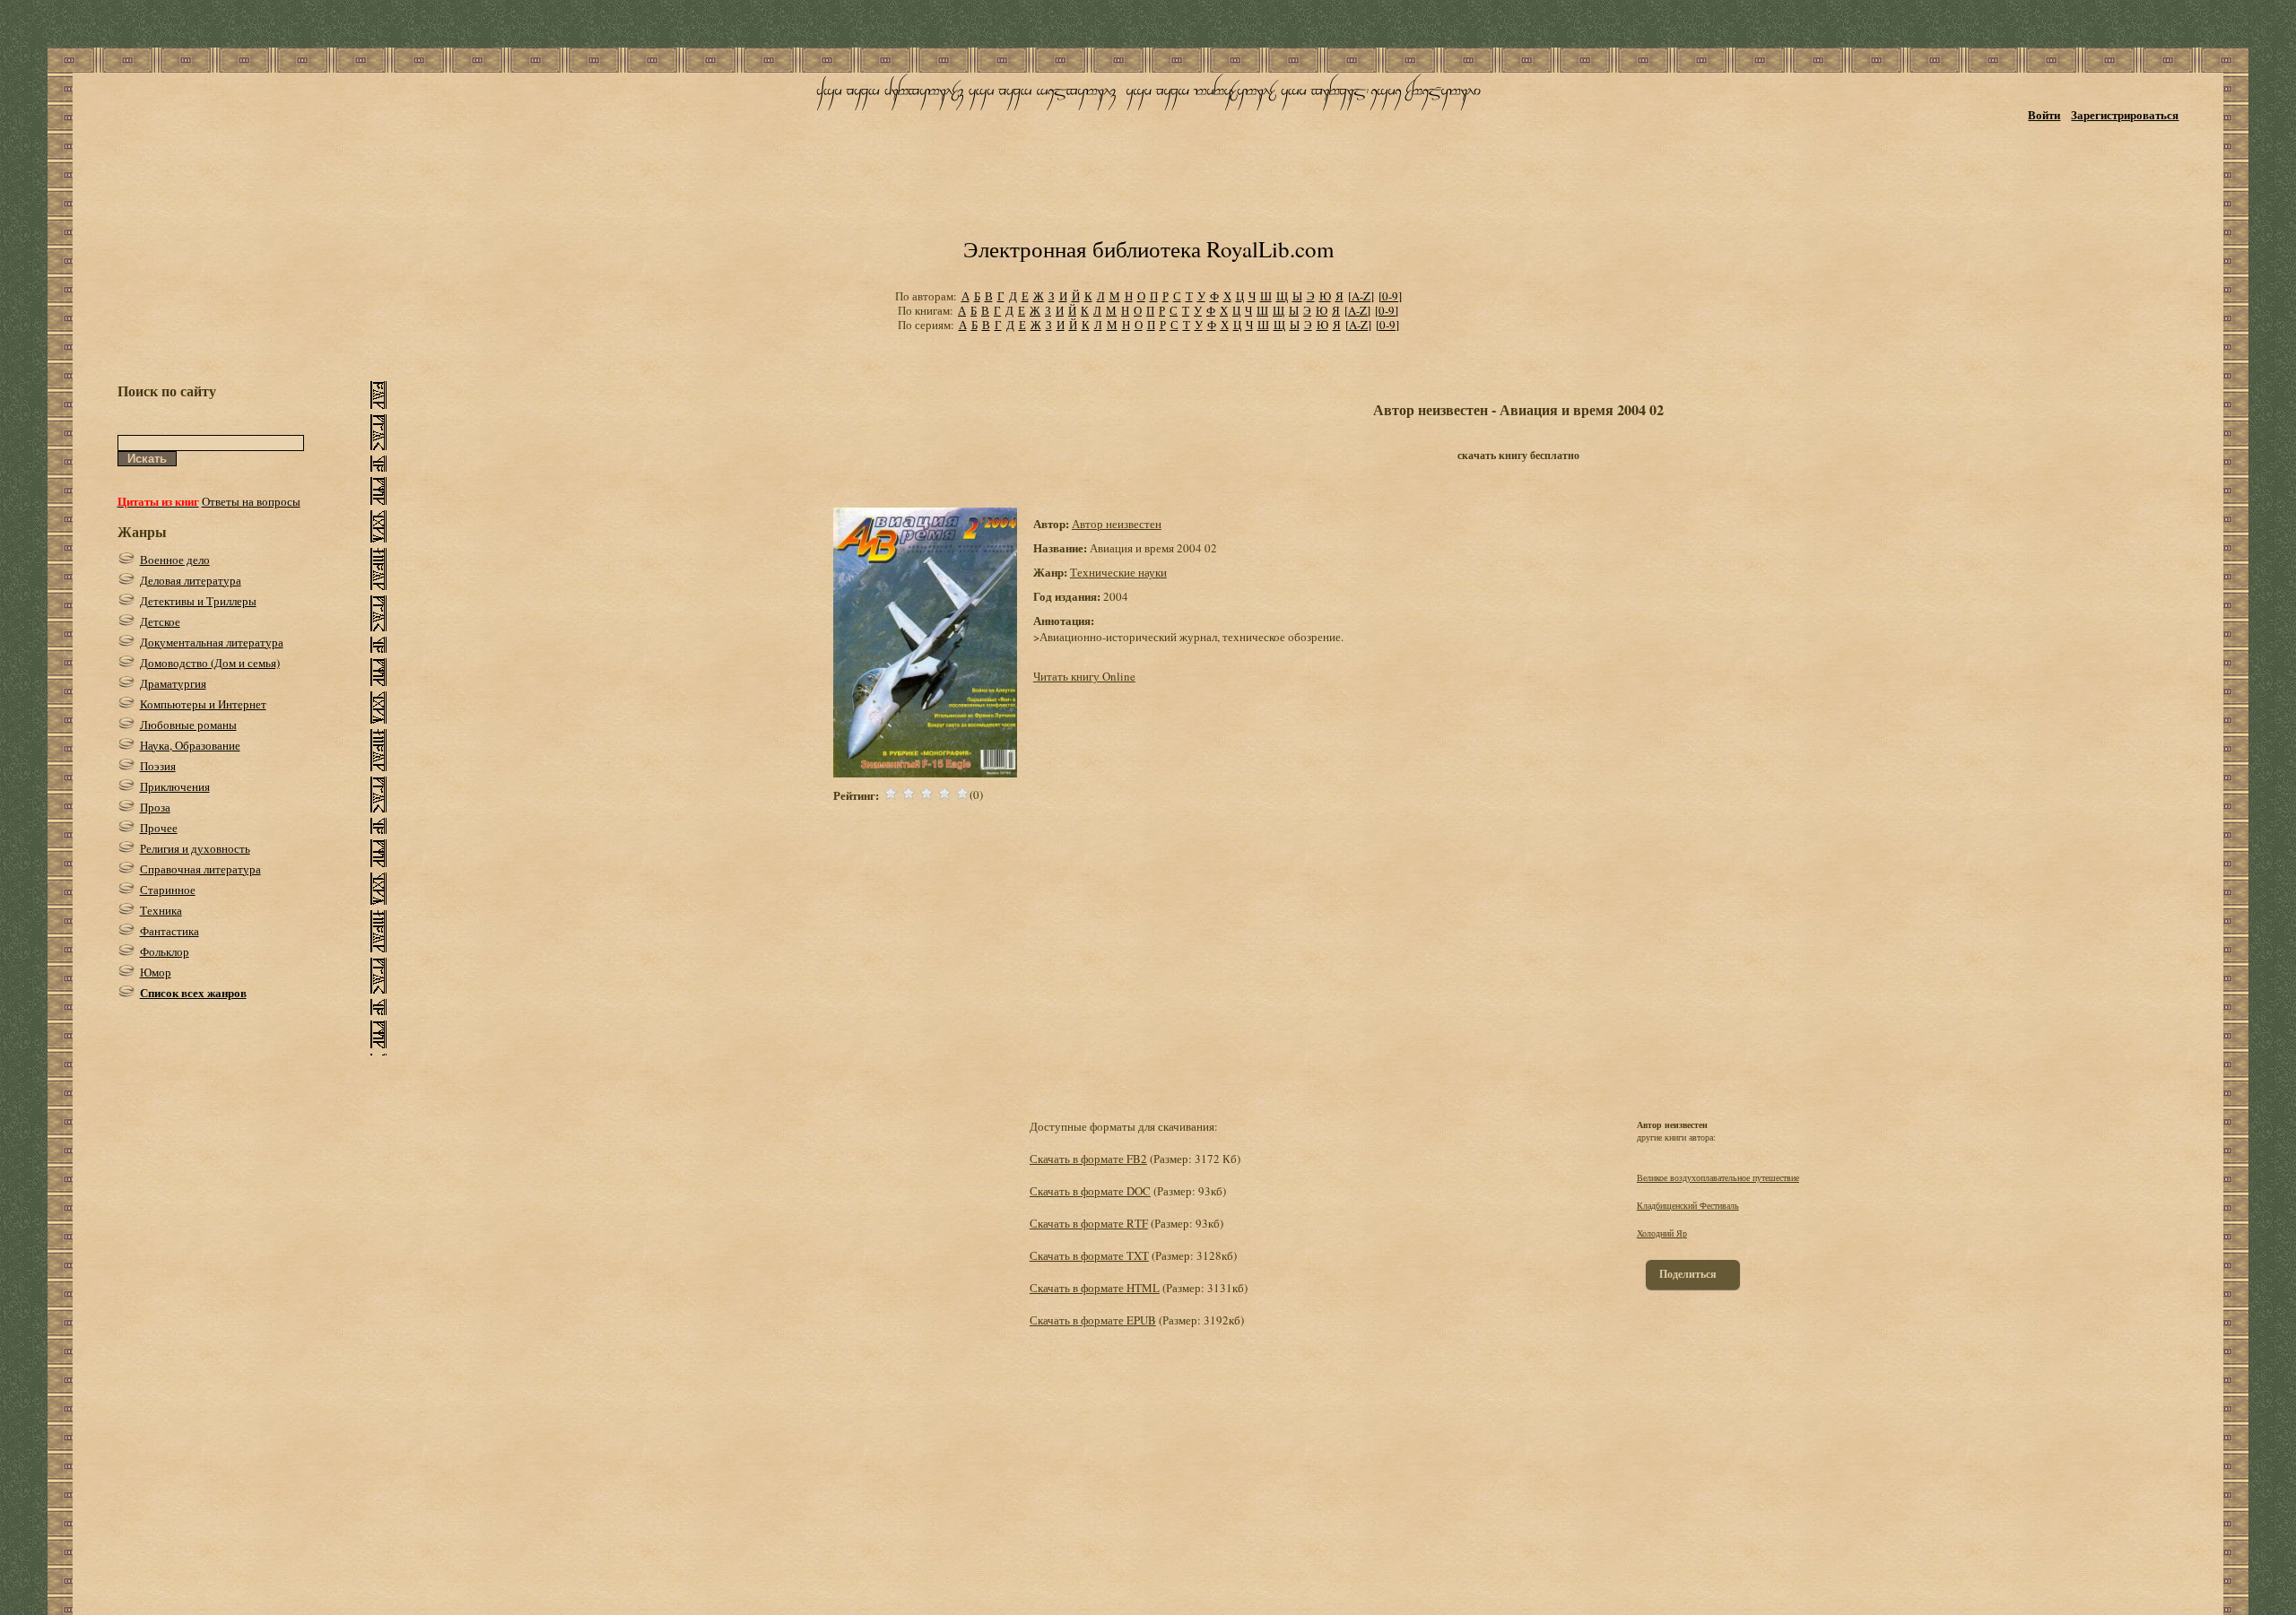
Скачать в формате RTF (1089, 1223)
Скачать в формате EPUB (1093, 1320)
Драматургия (173, 683)
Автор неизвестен (1117, 524)
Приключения (175, 786)
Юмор (156, 972)
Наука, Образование (190, 745)
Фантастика (170, 931)
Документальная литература (212, 642)
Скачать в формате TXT (1089, 1255)
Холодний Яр (1662, 1233)
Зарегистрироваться (2125, 114)
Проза (155, 807)
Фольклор (165, 951)
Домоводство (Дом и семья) (210, 663)
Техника (161, 910)
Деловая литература (191, 580)
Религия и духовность (195, 848)
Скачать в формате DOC (1090, 1191)
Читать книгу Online (1084, 676)
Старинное (168, 890)
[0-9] (1390, 296)
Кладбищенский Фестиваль (1688, 1205)
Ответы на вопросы (251, 501)
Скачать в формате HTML (1095, 1288)
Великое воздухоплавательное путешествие (1718, 1177)
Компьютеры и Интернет (203, 704)
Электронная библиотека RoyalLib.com (1148, 249)
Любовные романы (188, 725)
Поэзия (158, 766)
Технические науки (1118, 572)
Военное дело (175, 560)
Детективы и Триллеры (198, 601)
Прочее (159, 828)
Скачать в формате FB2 (1088, 1159)
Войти (2044, 114)
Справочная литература (200, 869)
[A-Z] (1361, 296)
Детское (160, 621)
